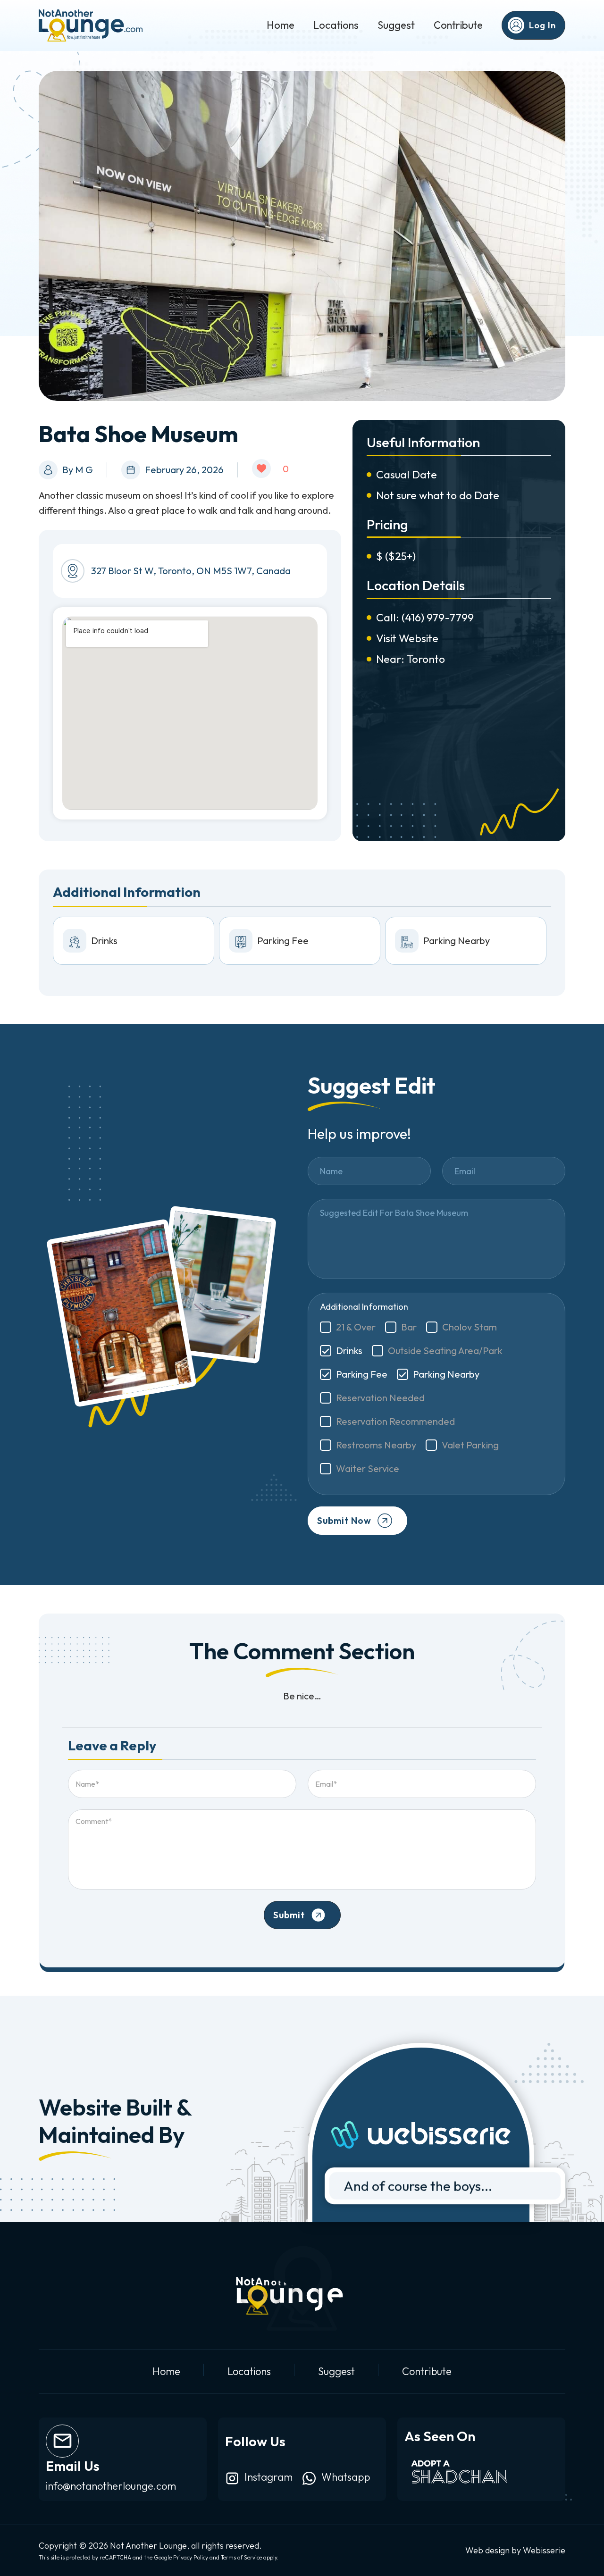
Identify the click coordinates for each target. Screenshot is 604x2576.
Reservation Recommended (395, 1421)
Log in (542, 25)
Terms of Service (241, 2557)
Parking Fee (362, 1374)
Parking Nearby (446, 1374)
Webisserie (544, 2550)
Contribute (458, 25)
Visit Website (407, 638)
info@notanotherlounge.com (111, 2486)
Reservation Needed (380, 1398)
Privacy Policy (191, 2557)
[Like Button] (261, 468)
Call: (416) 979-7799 (425, 617)
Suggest (396, 25)
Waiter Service (368, 1468)
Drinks (349, 1351)
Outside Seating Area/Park (445, 1351)
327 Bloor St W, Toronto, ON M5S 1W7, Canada (191, 571)
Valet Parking (470, 1445)
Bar (409, 1327)
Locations (336, 25)
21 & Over (356, 1327)
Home (281, 25)
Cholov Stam (470, 1327)
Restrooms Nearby (376, 1445)
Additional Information (364, 1307)
